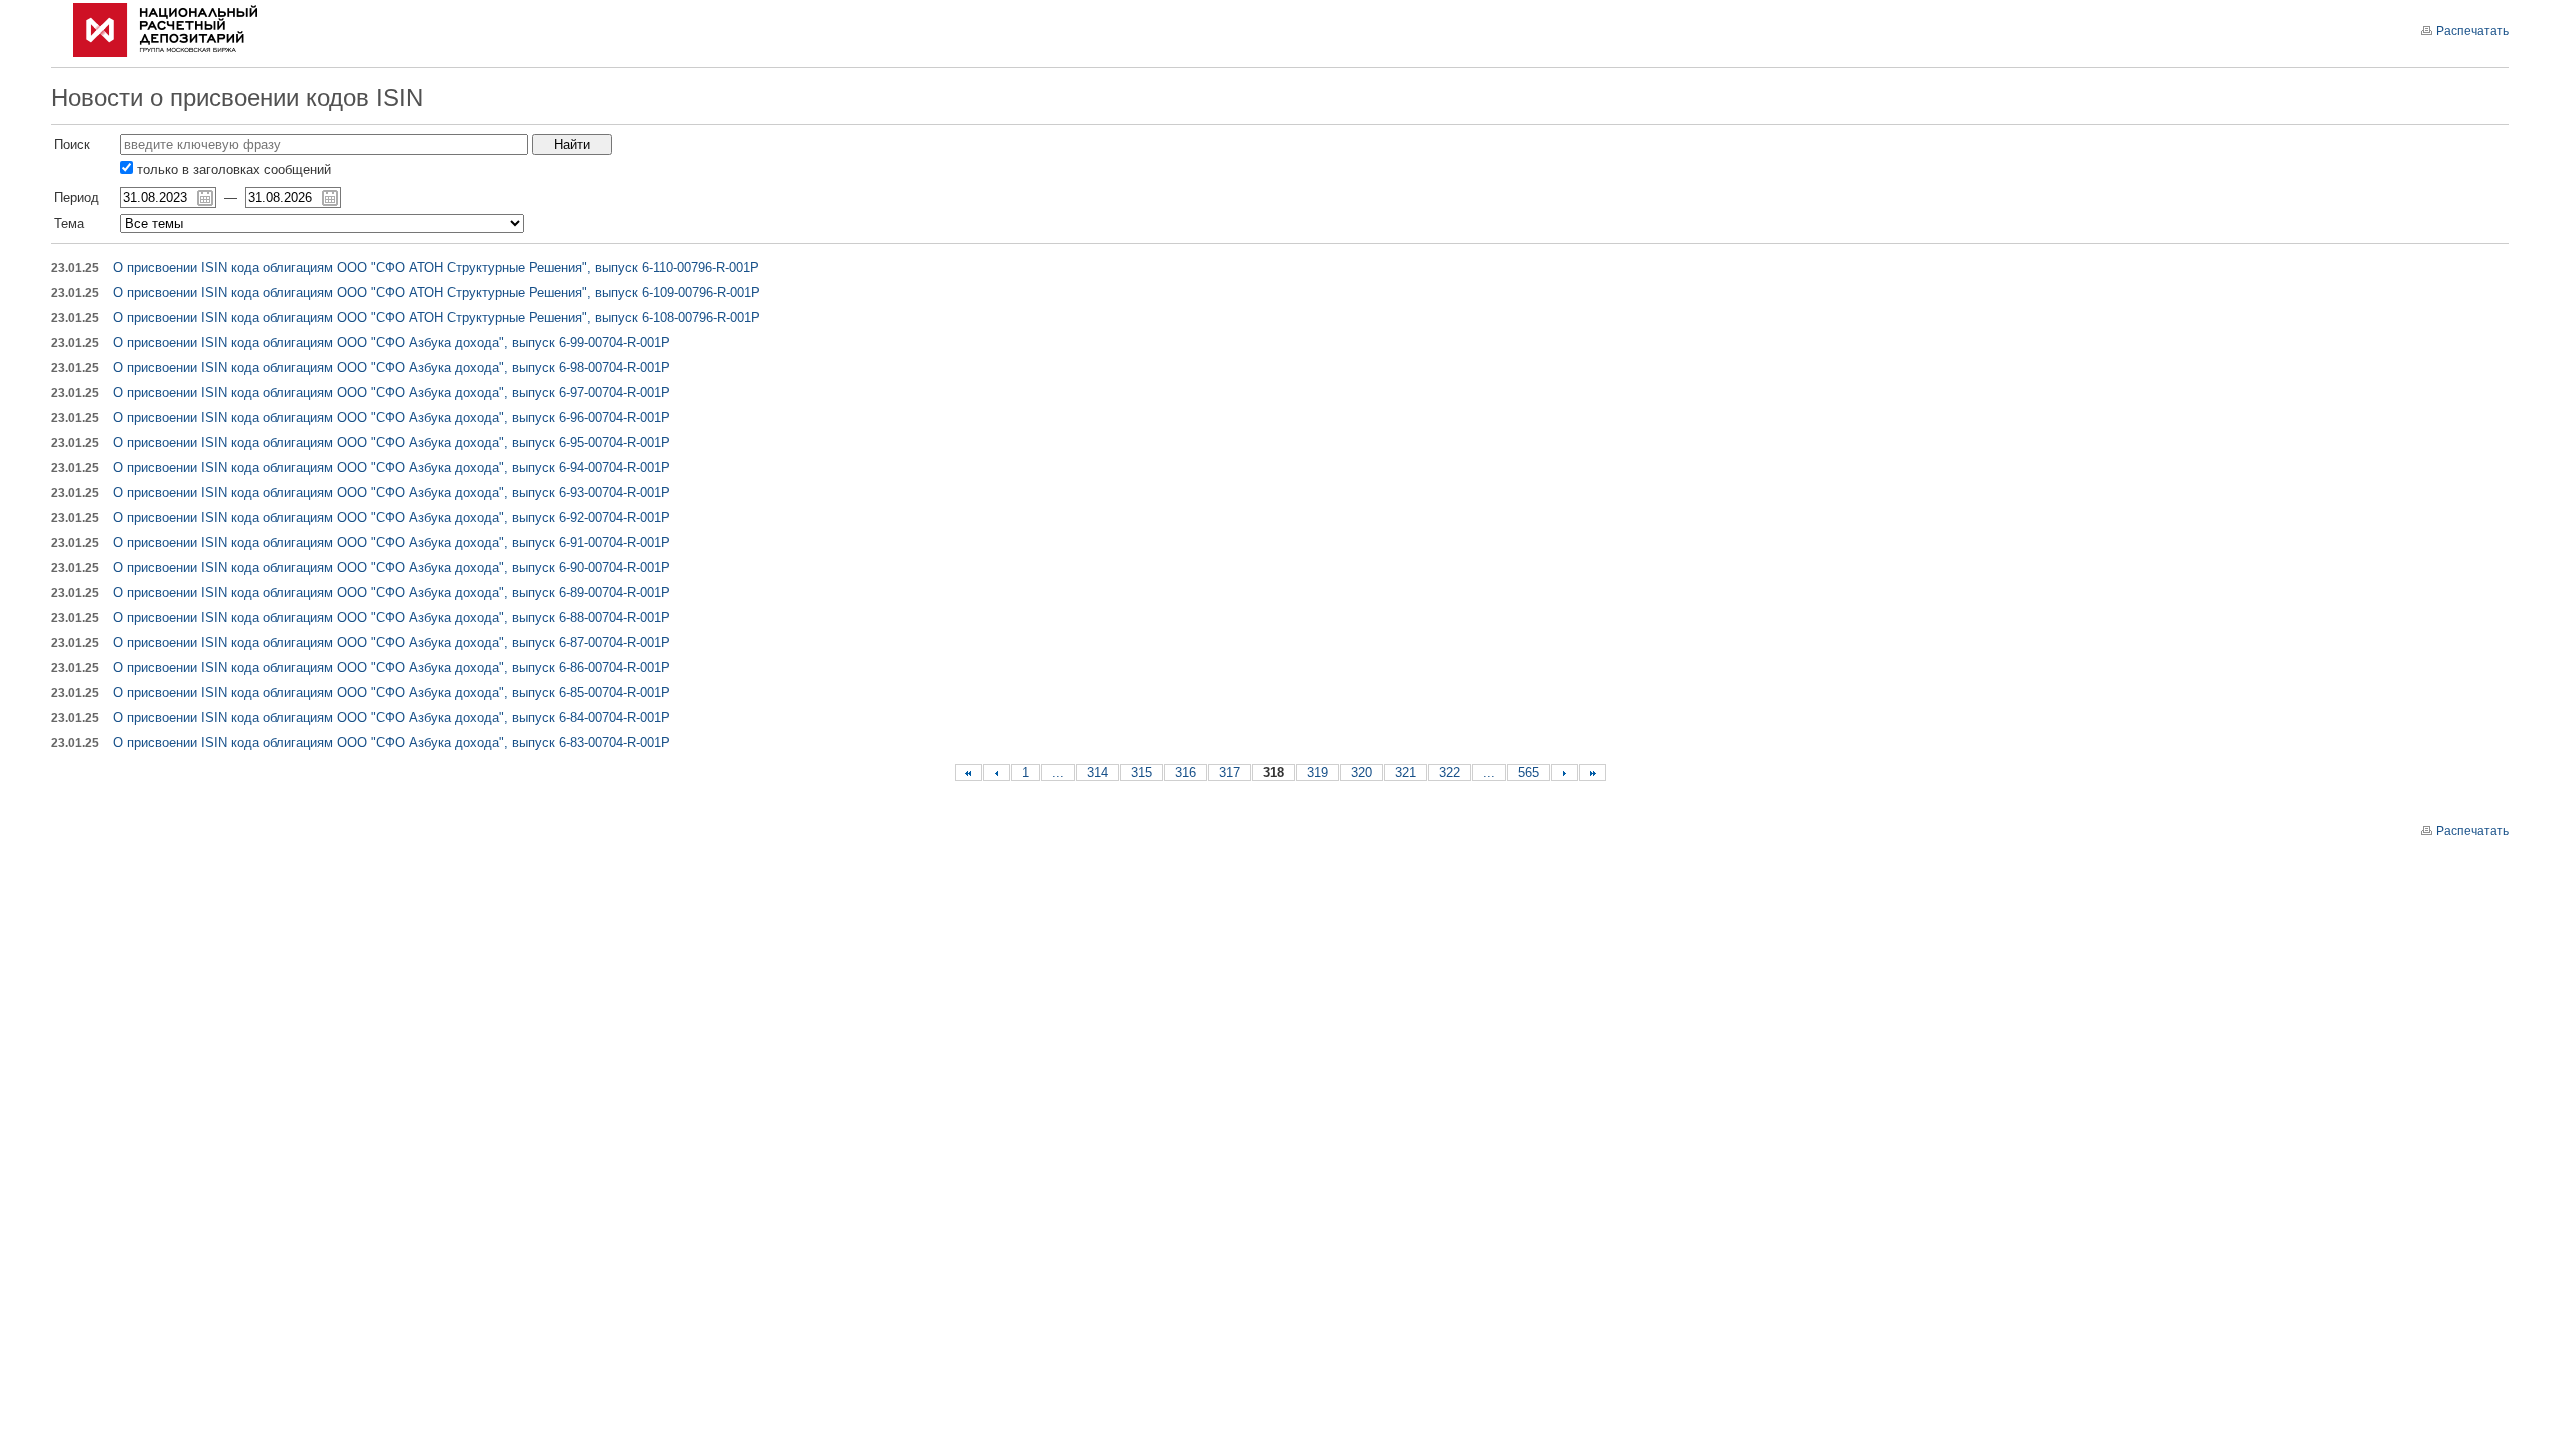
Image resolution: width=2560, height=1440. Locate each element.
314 (1097, 772)
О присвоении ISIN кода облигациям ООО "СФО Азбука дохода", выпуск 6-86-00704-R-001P (391, 667)
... (1058, 772)
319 (1317, 772)
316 (1185, 772)
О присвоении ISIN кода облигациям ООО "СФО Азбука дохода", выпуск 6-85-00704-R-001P (391, 692)
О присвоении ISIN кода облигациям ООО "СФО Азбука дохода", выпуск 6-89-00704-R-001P (391, 592)
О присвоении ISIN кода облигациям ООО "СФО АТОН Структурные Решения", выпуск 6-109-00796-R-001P (436, 292)
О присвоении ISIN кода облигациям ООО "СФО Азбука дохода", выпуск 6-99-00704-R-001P (391, 342)
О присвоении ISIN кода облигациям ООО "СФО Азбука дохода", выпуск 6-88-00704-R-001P (391, 617)
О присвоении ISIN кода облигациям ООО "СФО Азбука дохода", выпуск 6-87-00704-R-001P (391, 642)
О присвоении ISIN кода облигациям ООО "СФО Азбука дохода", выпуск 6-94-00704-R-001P (391, 467)
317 (1229, 772)
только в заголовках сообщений (232, 169)
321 (1405, 772)
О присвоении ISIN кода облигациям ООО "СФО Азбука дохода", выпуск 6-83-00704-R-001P (391, 742)
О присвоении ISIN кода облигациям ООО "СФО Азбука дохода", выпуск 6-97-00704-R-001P (391, 392)
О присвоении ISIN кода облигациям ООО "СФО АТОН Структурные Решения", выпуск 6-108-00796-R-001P (436, 317)
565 (1528, 772)
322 (1449, 772)
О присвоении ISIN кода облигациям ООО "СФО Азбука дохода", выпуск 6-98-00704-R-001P (391, 367)
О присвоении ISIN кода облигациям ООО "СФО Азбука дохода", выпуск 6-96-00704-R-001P (391, 417)
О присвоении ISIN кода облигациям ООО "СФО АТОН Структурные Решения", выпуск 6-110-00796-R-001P (436, 267)
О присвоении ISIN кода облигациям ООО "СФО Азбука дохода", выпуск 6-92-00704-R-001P (391, 517)
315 (1141, 772)
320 (1361, 772)
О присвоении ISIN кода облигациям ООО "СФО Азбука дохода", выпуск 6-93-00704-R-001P (391, 492)
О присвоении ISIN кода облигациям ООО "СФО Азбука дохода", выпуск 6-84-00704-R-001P (391, 717)
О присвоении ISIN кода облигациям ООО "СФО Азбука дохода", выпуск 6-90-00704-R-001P (391, 567)
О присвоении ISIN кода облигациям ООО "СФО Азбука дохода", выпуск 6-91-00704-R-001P (391, 542)
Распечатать (2472, 31)
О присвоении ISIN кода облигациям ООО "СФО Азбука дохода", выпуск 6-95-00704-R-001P (391, 442)
